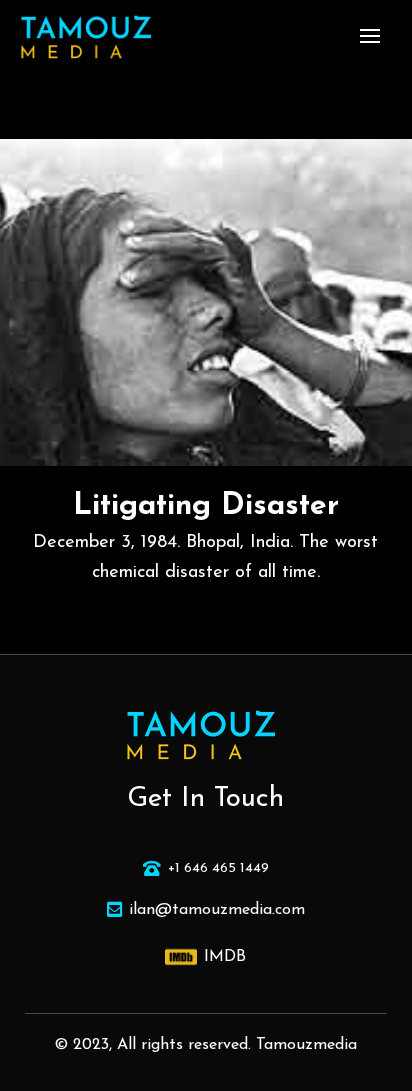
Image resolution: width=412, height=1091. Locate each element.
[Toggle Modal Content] (370, 36)
